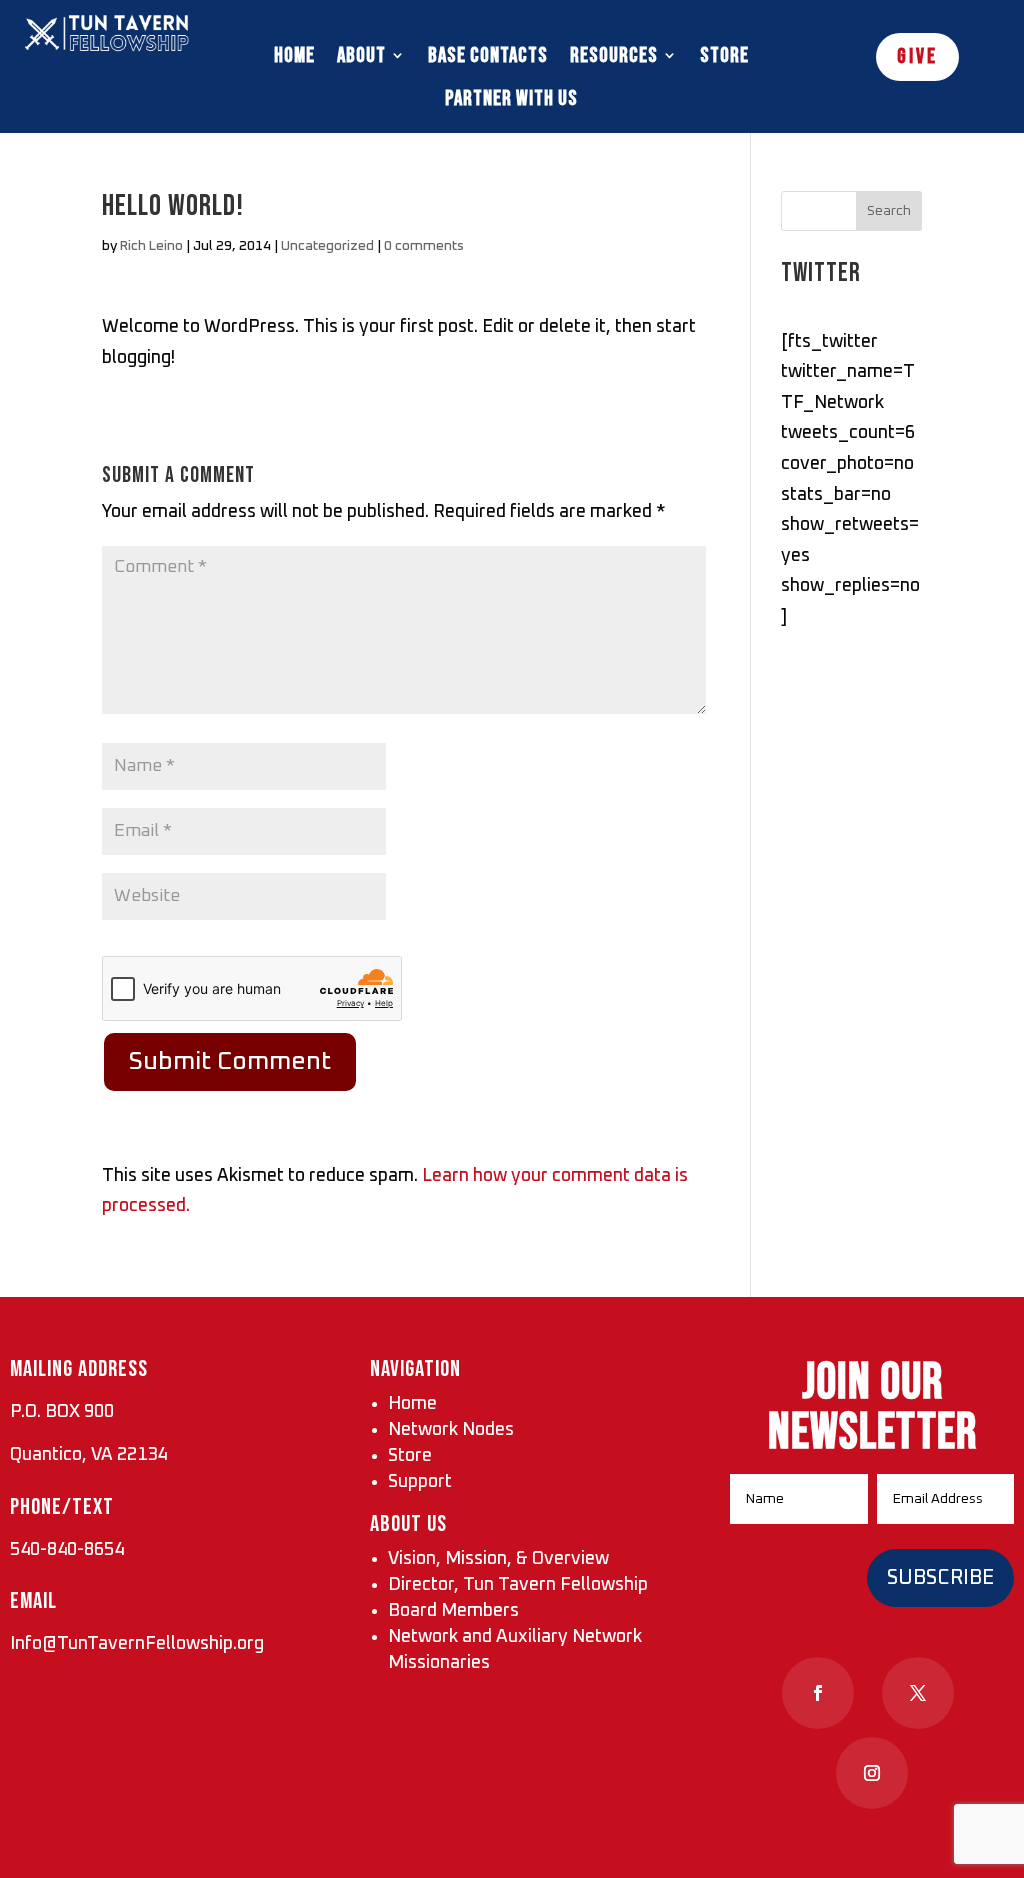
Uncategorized (327, 246)
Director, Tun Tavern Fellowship (518, 1585)
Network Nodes (451, 1430)
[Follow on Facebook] (818, 1693)
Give (917, 56)
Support (420, 1482)
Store (724, 55)
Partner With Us (511, 98)
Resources (614, 55)
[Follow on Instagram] (872, 1773)
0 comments (424, 246)
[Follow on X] (918, 1693)
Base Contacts (488, 55)
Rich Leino (151, 246)
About (361, 55)
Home (294, 55)
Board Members (453, 1611)
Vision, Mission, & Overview (498, 1559)
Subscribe (940, 1578)
